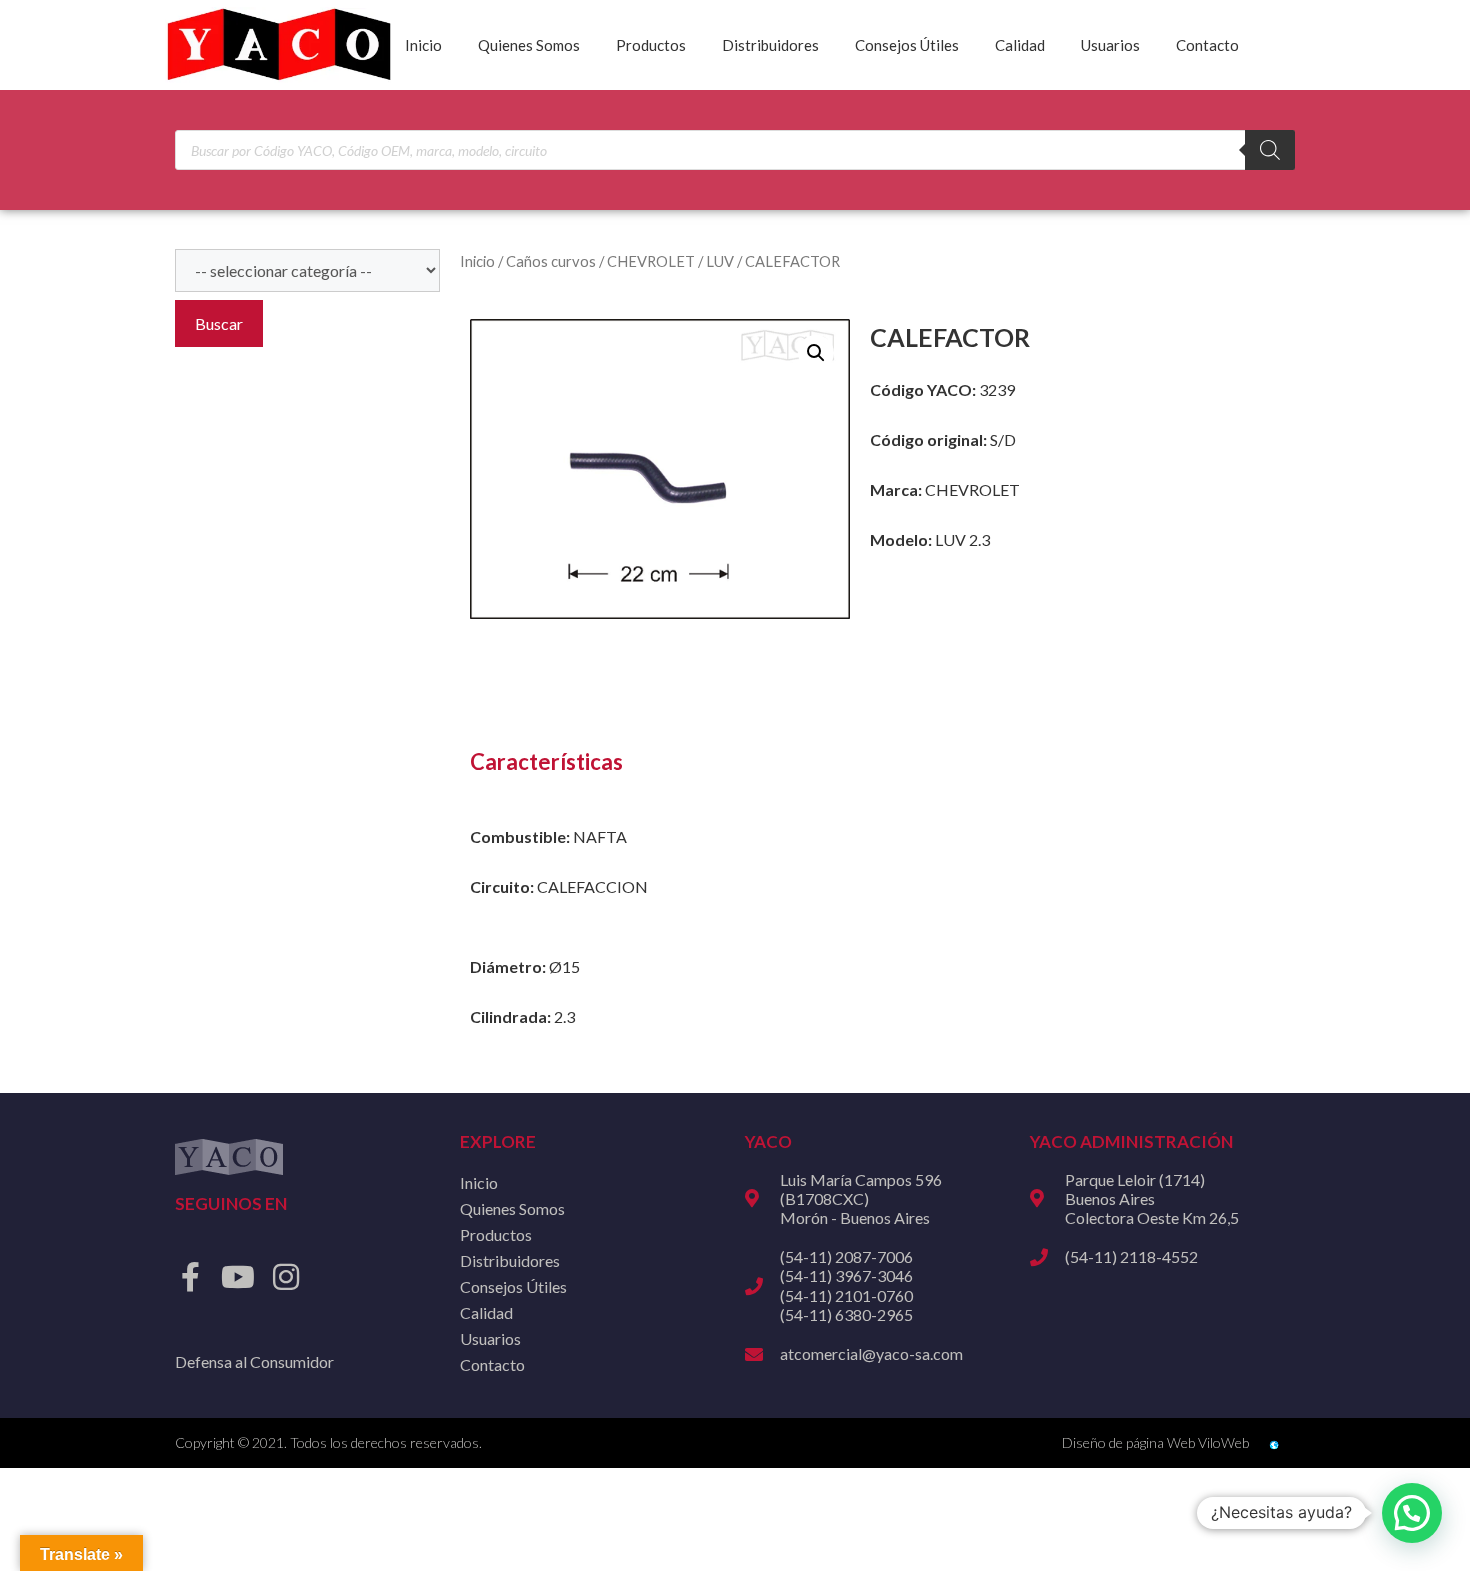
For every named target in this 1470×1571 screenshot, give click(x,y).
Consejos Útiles (907, 45)
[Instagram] (286, 1277)
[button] (816, 353)
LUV (720, 261)
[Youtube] (238, 1277)
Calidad (1020, 45)
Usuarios (1110, 45)
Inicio (423, 45)
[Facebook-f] (190, 1277)
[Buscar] (1270, 150)
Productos (651, 45)
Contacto (1207, 45)
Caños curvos (551, 261)
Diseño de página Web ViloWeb (1155, 1442)
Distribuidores (770, 45)
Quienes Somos (529, 45)
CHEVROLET (651, 261)
